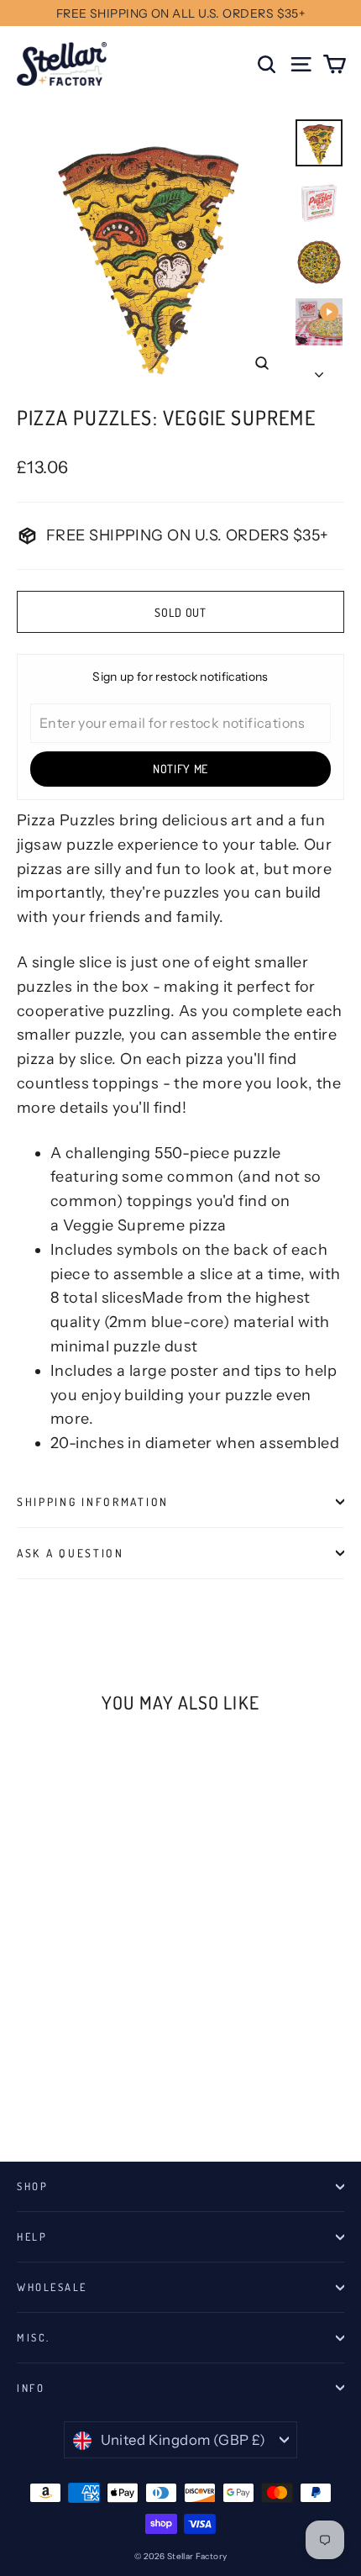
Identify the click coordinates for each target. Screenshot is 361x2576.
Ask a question (71, 1553)
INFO (31, 2388)
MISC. (34, 2337)
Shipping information (93, 1501)
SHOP (32, 2186)
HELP (32, 2236)
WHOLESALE (52, 2287)
